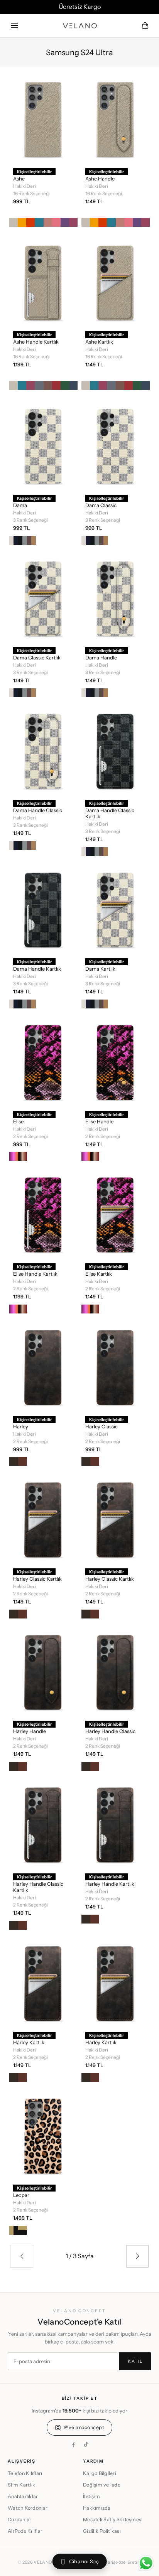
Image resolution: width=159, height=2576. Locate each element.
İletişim (91, 2496)
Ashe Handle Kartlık (36, 342)
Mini (14, 2230)
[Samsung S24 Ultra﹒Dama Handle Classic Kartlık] (116, 750)
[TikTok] (86, 2445)
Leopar (21, 2195)
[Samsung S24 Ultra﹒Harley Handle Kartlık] (116, 1824)
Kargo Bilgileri (100, 2473)
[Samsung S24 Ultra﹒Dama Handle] (116, 598)
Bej (14, 222)
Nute (23, 2230)
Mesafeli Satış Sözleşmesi (113, 2520)
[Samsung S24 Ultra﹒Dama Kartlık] (116, 909)
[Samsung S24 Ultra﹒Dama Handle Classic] (43, 750)
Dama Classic (101, 505)
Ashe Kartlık (99, 342)
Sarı (22, 222)
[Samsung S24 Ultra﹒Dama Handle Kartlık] (43, 909)
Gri (39, 385)
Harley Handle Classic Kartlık (38, 1887)
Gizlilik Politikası (102, 2531)
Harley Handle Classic (110, 1731)
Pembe (56, 222)
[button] (14, 26)
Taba (23, 1461)
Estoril (39, 222)
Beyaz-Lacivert (14, 540)
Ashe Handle (100, 179)
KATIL (135, 2361)
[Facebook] (73, 2445)
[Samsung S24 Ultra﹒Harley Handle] (43, 1672)
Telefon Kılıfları (25, 2473)
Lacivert (73, 385)
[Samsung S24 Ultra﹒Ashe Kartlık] (116, 282)
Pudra (48, 222)
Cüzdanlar (19, 2520)
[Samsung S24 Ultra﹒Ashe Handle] (116, 119)
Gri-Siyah (23, 540)
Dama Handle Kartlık (37, 969)
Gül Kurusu (48, 385)
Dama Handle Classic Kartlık (110, 813)
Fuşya (73, 222)
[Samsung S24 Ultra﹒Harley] (43, 1367)
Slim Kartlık (21, 2485)
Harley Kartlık (29, 2042)
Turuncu (30, 222)
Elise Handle (99, 1121)
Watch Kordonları (28, 2508)
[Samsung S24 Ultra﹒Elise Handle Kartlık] (43, 1214)
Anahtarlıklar (23, 2496)
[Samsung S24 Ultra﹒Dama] (43, 445)
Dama (20, 505)
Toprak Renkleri (23, 1156)
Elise (18, 1121)
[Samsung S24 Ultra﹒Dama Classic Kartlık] (43, 598)
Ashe (19, 179)
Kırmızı (56, 385)
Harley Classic (101, 1426)
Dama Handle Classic (38, 810)
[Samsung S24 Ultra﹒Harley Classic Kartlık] (43, 1519)
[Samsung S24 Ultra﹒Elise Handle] (116, 1062)
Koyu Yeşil (65, 385)
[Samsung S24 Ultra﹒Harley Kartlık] (43, 1983)
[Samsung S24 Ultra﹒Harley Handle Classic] (116, 1672)
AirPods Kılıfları (26, 2531)
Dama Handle (101, 657)
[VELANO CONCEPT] (80, 26)
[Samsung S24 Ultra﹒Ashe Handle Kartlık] (43, 282)
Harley (21, 1426)
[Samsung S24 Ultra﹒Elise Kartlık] (116, 1214)
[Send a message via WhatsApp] (146, 2563)
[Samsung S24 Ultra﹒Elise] (43, 1062)
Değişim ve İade (102, 2485)
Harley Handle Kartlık (110, 1884)
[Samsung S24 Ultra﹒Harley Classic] (116, 1367)
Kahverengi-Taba (31, 540)
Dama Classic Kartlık (37, 657)
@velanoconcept (84, 2427)
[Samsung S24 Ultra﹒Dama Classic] (116, 445)
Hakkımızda (97, 2508)
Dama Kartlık (100, 969)
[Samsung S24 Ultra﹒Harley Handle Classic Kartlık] (43, 1824)
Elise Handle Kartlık (35, 1274)
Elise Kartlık (99, 1274)
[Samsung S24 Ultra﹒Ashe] (43, 119)
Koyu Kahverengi (14, 1461)
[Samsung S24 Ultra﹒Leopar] (43, 2135)
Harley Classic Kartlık (37, 1579)
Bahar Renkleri (14, 1156)
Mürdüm (65, 222)
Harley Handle (30, 1731)
